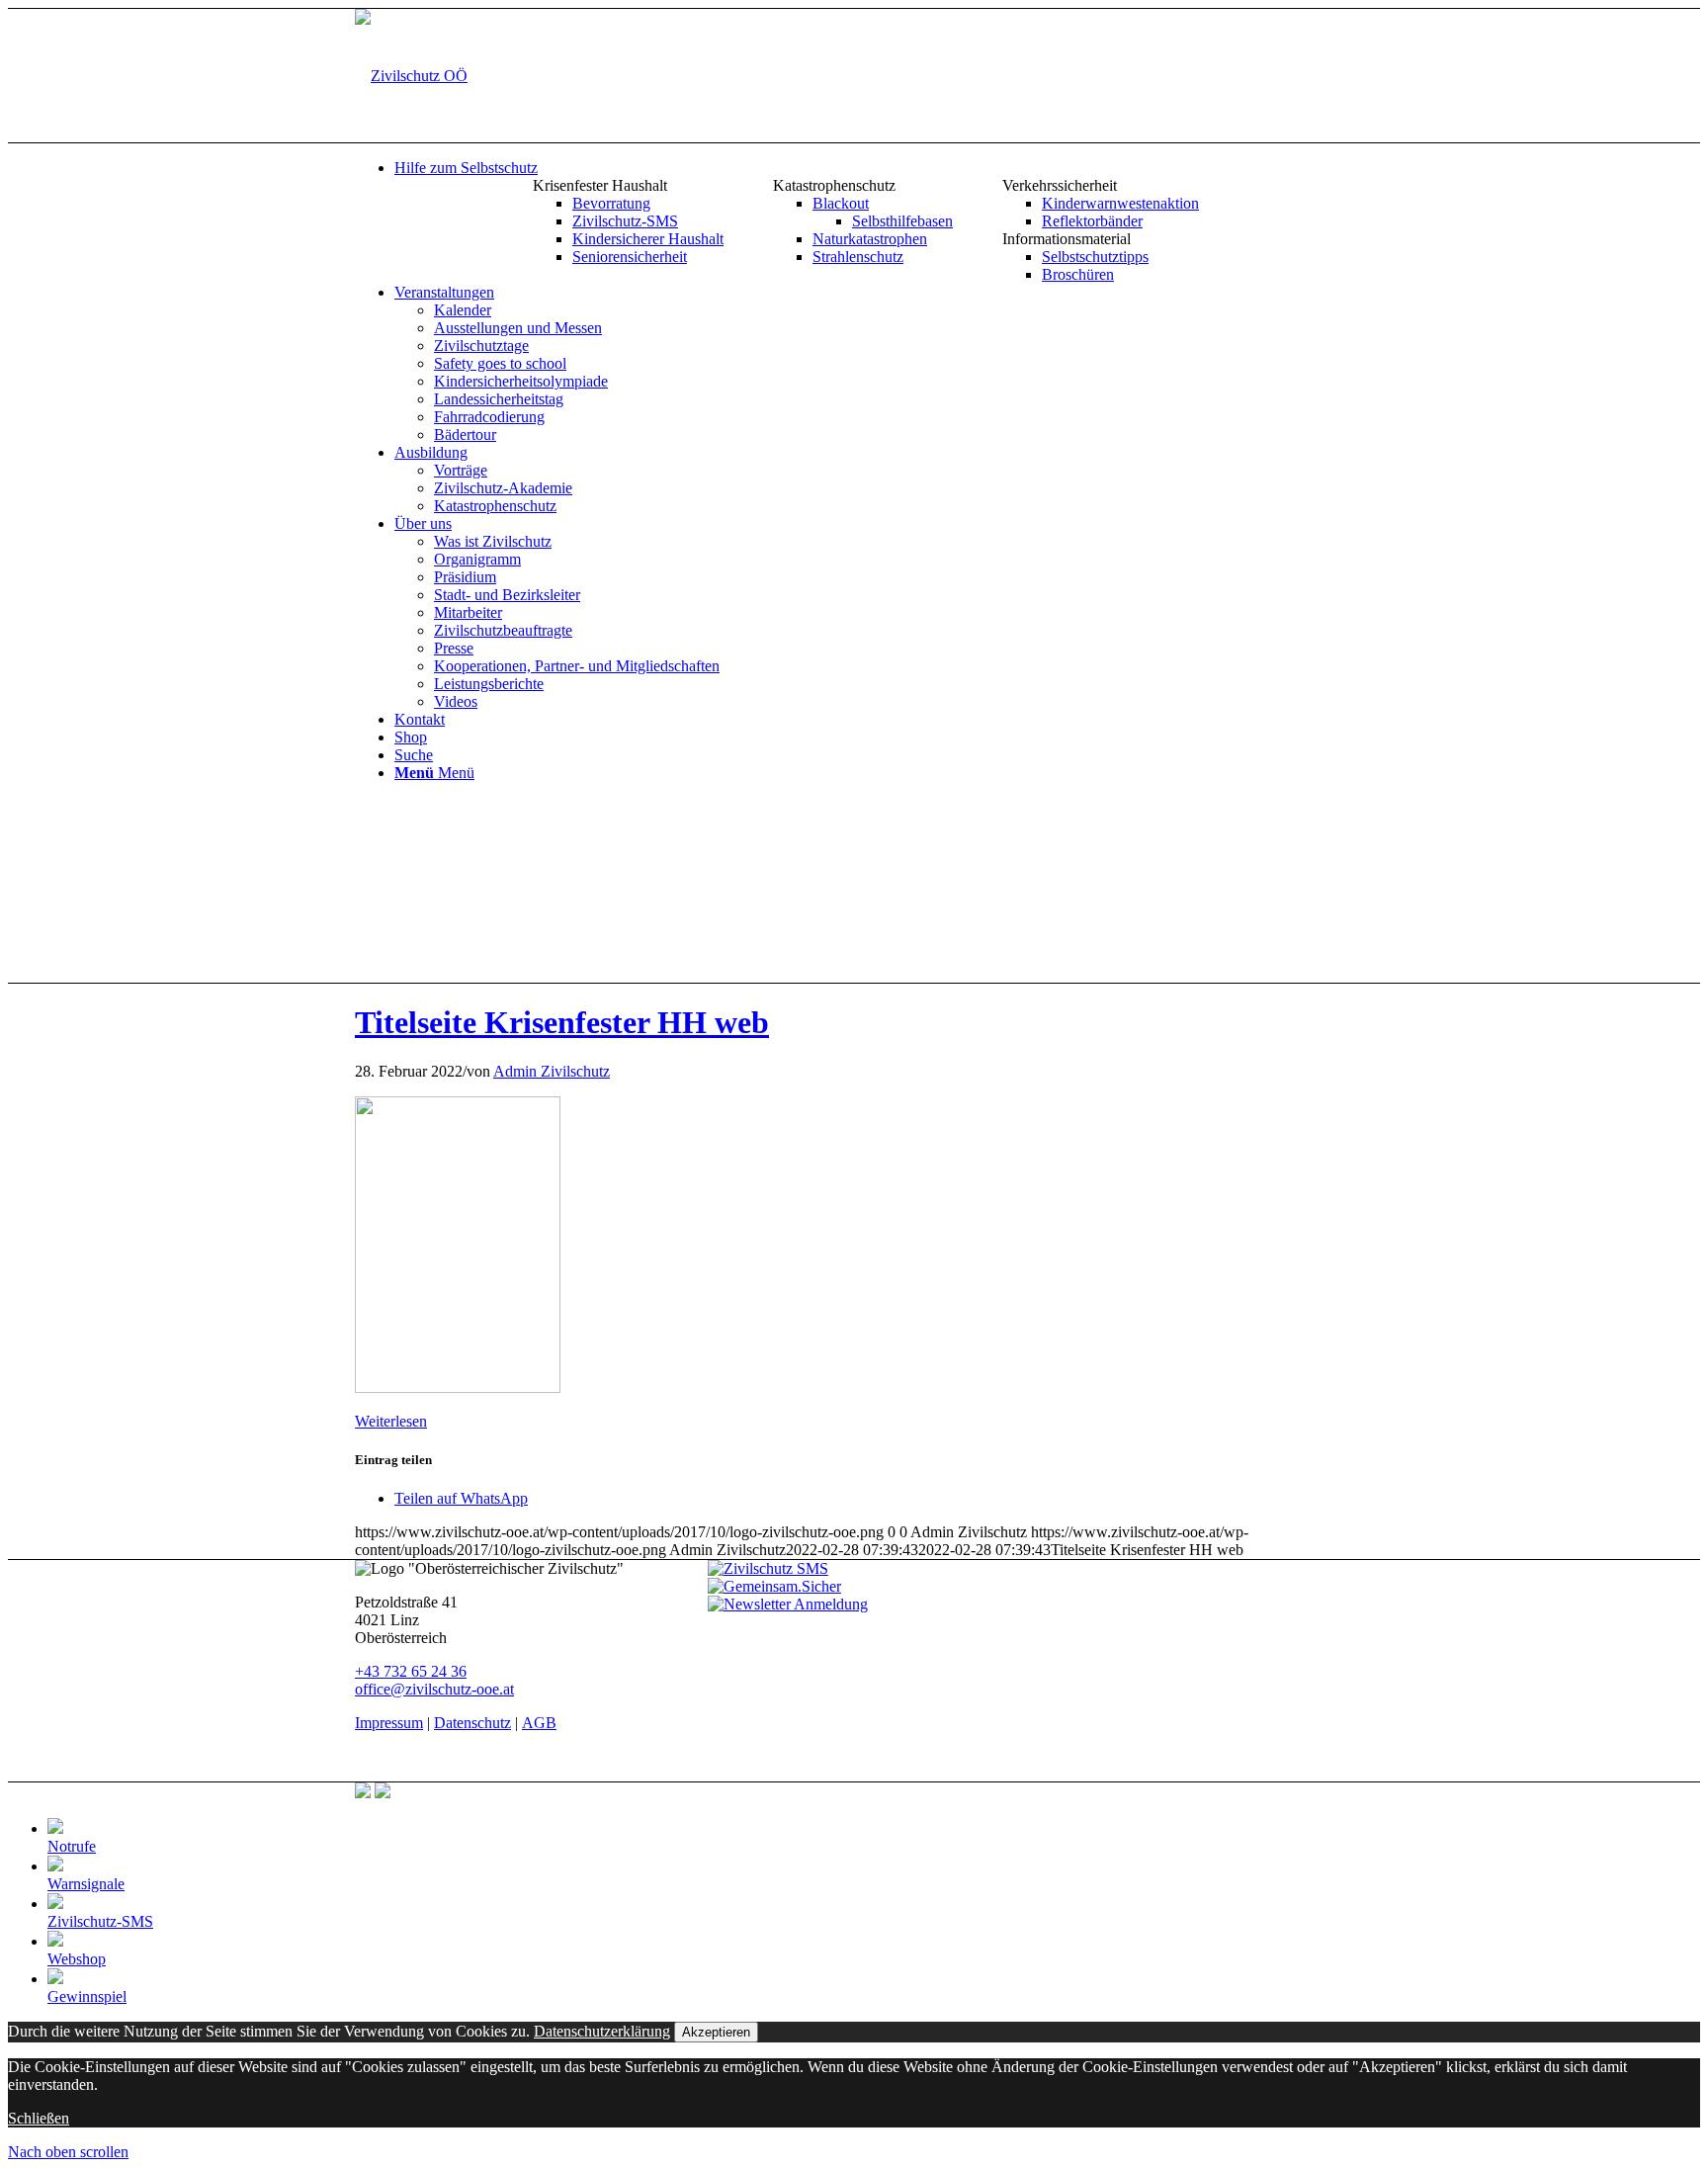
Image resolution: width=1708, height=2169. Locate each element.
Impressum (389, 1723)
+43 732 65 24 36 (411, 1671)
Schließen (39, 2118)
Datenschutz (472, 1723)
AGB (539, 1723)
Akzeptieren (716, 2032)
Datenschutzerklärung (602, 2031)
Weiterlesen (391, 1421)
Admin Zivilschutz (552, 1071)
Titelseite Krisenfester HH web (562, 1022)
